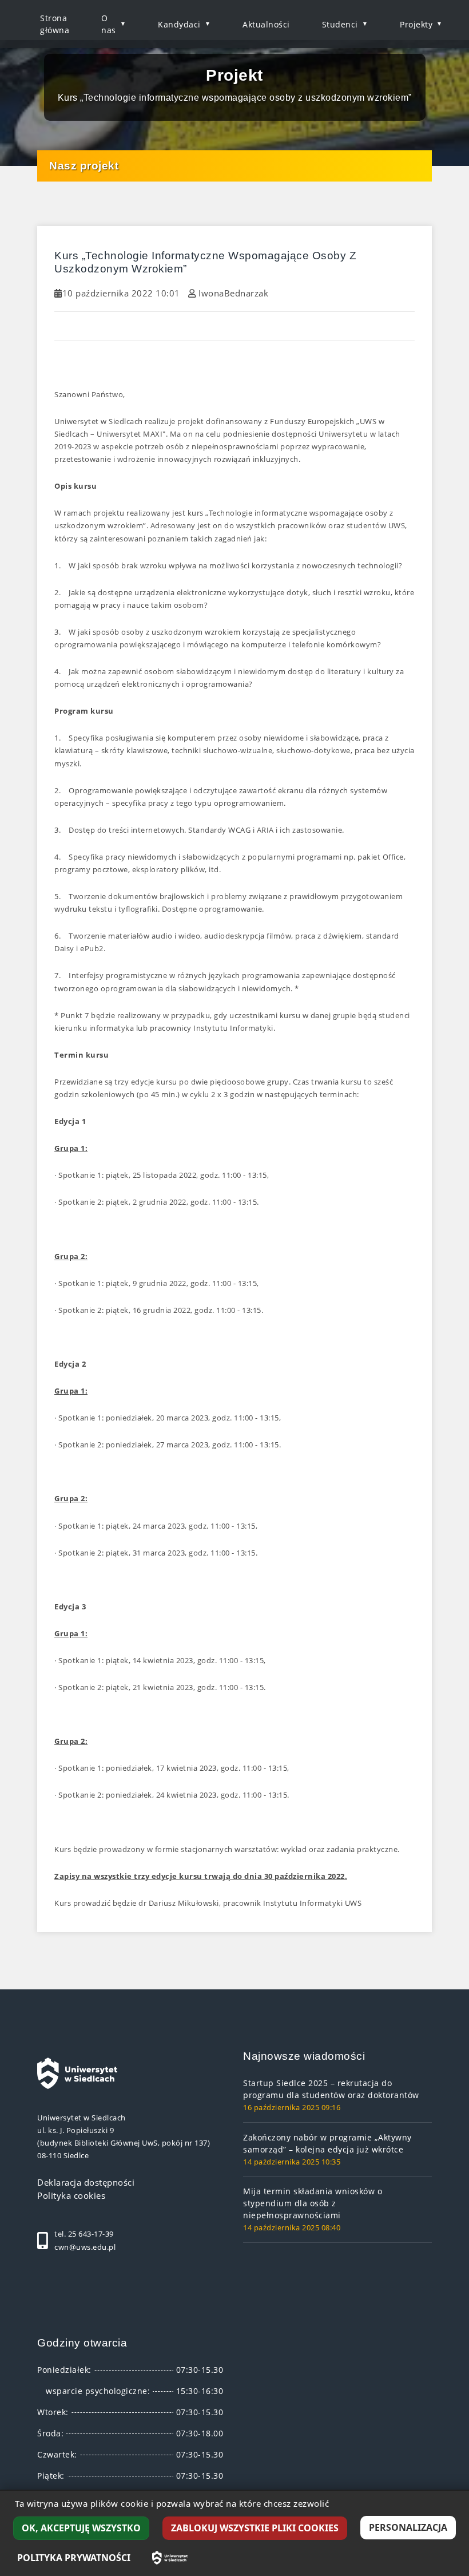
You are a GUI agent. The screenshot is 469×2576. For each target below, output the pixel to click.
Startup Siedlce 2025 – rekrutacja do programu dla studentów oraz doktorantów (331, 2089)
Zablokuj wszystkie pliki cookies (255, 2528)
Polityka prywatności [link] (74, 2558)
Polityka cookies (71, 2195)
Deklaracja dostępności (86, 2182)
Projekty (416, 24)
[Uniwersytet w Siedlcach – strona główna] (170, 2558)
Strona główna (55, 24)
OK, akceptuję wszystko (81, 2528)
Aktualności (266, 24)
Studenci (340, 24)
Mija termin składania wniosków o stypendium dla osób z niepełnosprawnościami (313, 2203)
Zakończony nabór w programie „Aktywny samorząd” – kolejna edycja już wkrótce (327, 2143)
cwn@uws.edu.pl (85, 2247)
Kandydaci (179, 24)
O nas (109, 24)
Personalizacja (408, 2527)
